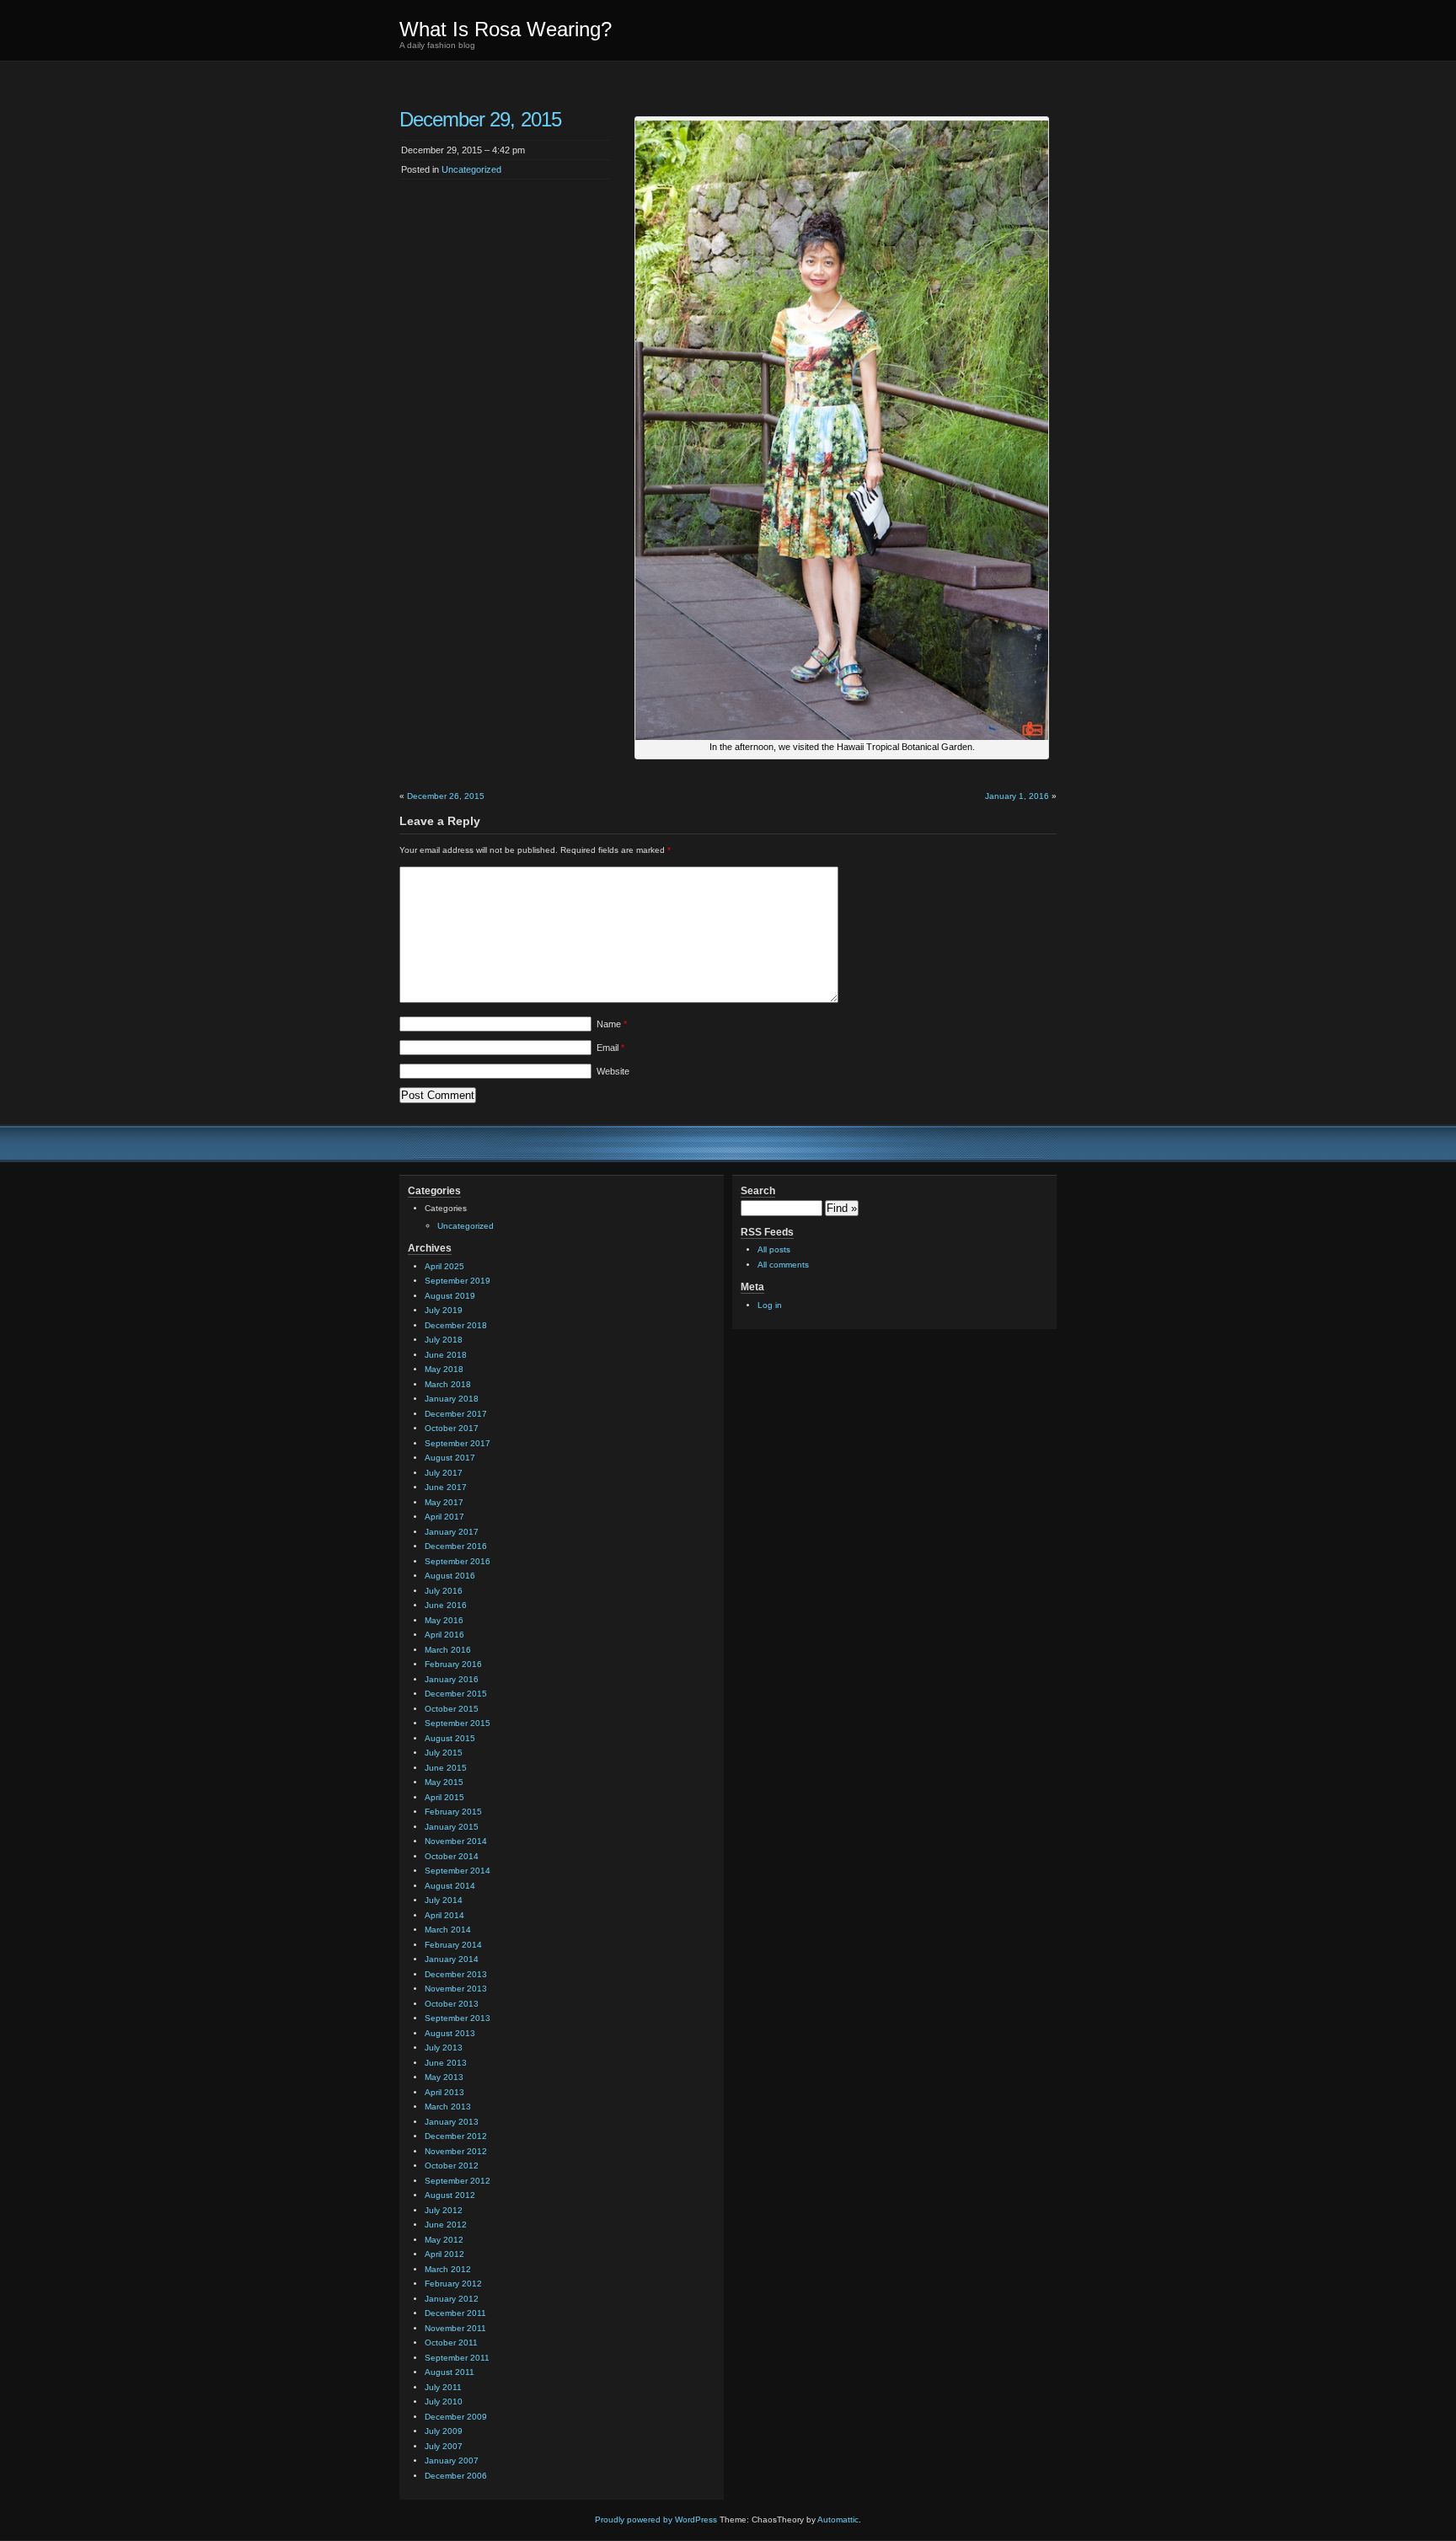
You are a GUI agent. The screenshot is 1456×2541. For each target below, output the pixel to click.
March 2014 (448, 1930)
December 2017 (456, 1414)
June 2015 (446, 1768)
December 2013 (456, 1974)
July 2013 (444, 2048)
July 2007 (444, 2446)
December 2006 (456, 2476)
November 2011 (455, 2328)
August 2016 (450, 1576)
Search (758, 1191)
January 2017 (452, 1532)
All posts (774, 1249)
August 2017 (450, 1458)
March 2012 (448, 2269)
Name (612, 1024)
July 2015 (444, 1753)
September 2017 (458, 1443)
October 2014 (452, 1856)
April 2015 (444, 1797)
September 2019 (458, 1281)
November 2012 (456, 2151)
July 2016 (444, 1591)
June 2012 (446, 2225)
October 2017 (452, 1428)
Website (613, 1071)
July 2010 (444, 2402)
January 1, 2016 (1017, 796)
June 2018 (446, 1355)
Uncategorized (471, 169)
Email (610, 1048)
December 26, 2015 (446, 796)
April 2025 (444, 1266)
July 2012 (444, 2210)
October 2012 (452, 2166)
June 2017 (446, 1487)
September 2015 (458, 1723)
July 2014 (444, 1900)
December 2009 (456, 2417)
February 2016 (453, 1664)
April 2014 (444, 1915)
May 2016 (444, 1620)
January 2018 (452, 1399)
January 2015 (452, 1827)
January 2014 (452, 1959)
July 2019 (444, 1310)
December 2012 (456, 2136)
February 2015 (453, 1812)
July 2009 (444, 2431)
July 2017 (444, 1473)
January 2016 (452, 1679)
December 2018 (456, 1325)
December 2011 (455, 2313)
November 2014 (456, 1841)
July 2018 (444, 1340)
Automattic (838, 2520)
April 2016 (444, 1635)
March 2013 (448, 2107)
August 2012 (450, 2195)
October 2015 (452, 1709)
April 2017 (444, 1517)
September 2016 (458, 1561)
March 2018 (448, 1384)
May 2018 (444, 1369)
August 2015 (450, 1738)
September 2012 (458, 2181)
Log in (770, 1305)
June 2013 (446, 2063)
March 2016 (448, 1650)
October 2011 (451, 2343)
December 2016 (456, 1546)
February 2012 (453, 2284)
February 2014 (453, 1945)
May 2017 (444, 1502)
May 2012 (444, 2240)
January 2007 (452, 2461)
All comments (783, 1265)
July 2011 (443, 2387)
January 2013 (452, 2122)
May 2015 (444, 1782)
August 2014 (450, 1886)
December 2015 (456, 1694)
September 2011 (457, 2358)
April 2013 (444, 2092)
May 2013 (444, 2077)
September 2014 (458, 1871)
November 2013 (456, 1989)
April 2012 (444, 2254)
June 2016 (446, 1605)
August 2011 (450, 2372)
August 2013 (450, 2033)
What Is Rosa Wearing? (506, 29)
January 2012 (452, 2299)
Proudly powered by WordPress (656, 2520)
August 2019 (450, 1296)
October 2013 (452, 2004)
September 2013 (458, 2018)
